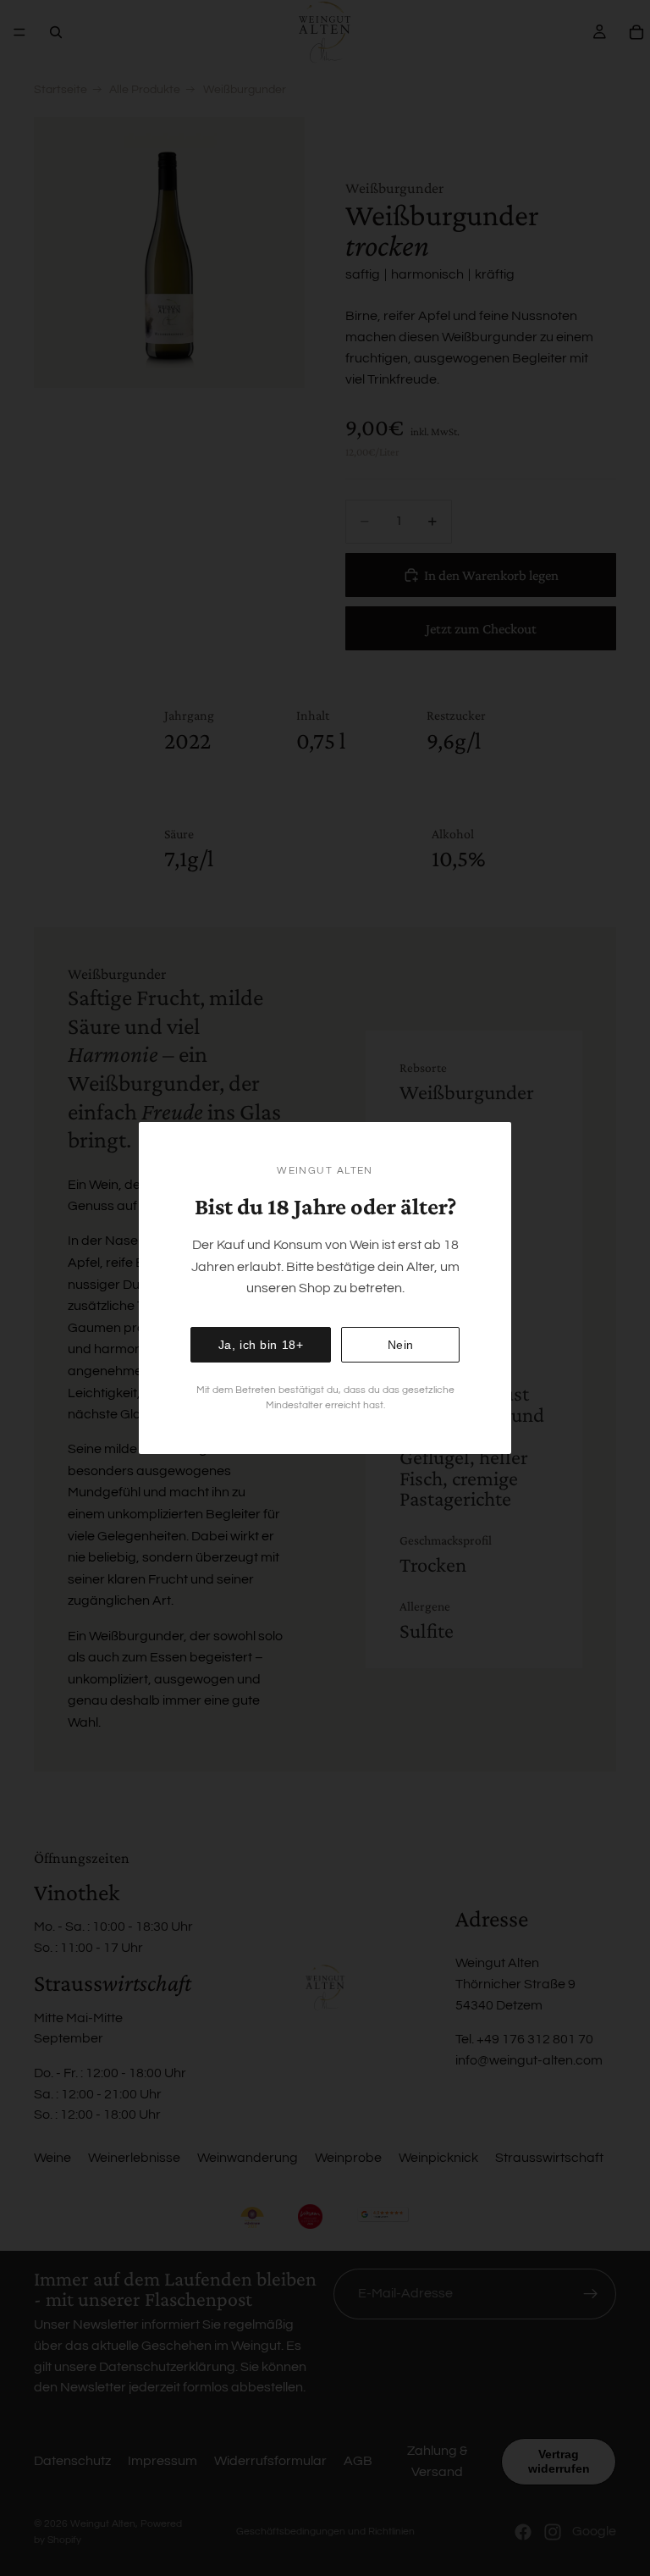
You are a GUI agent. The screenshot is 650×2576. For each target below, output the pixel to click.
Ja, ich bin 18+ (261, 1345)
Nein (401, 1345)
